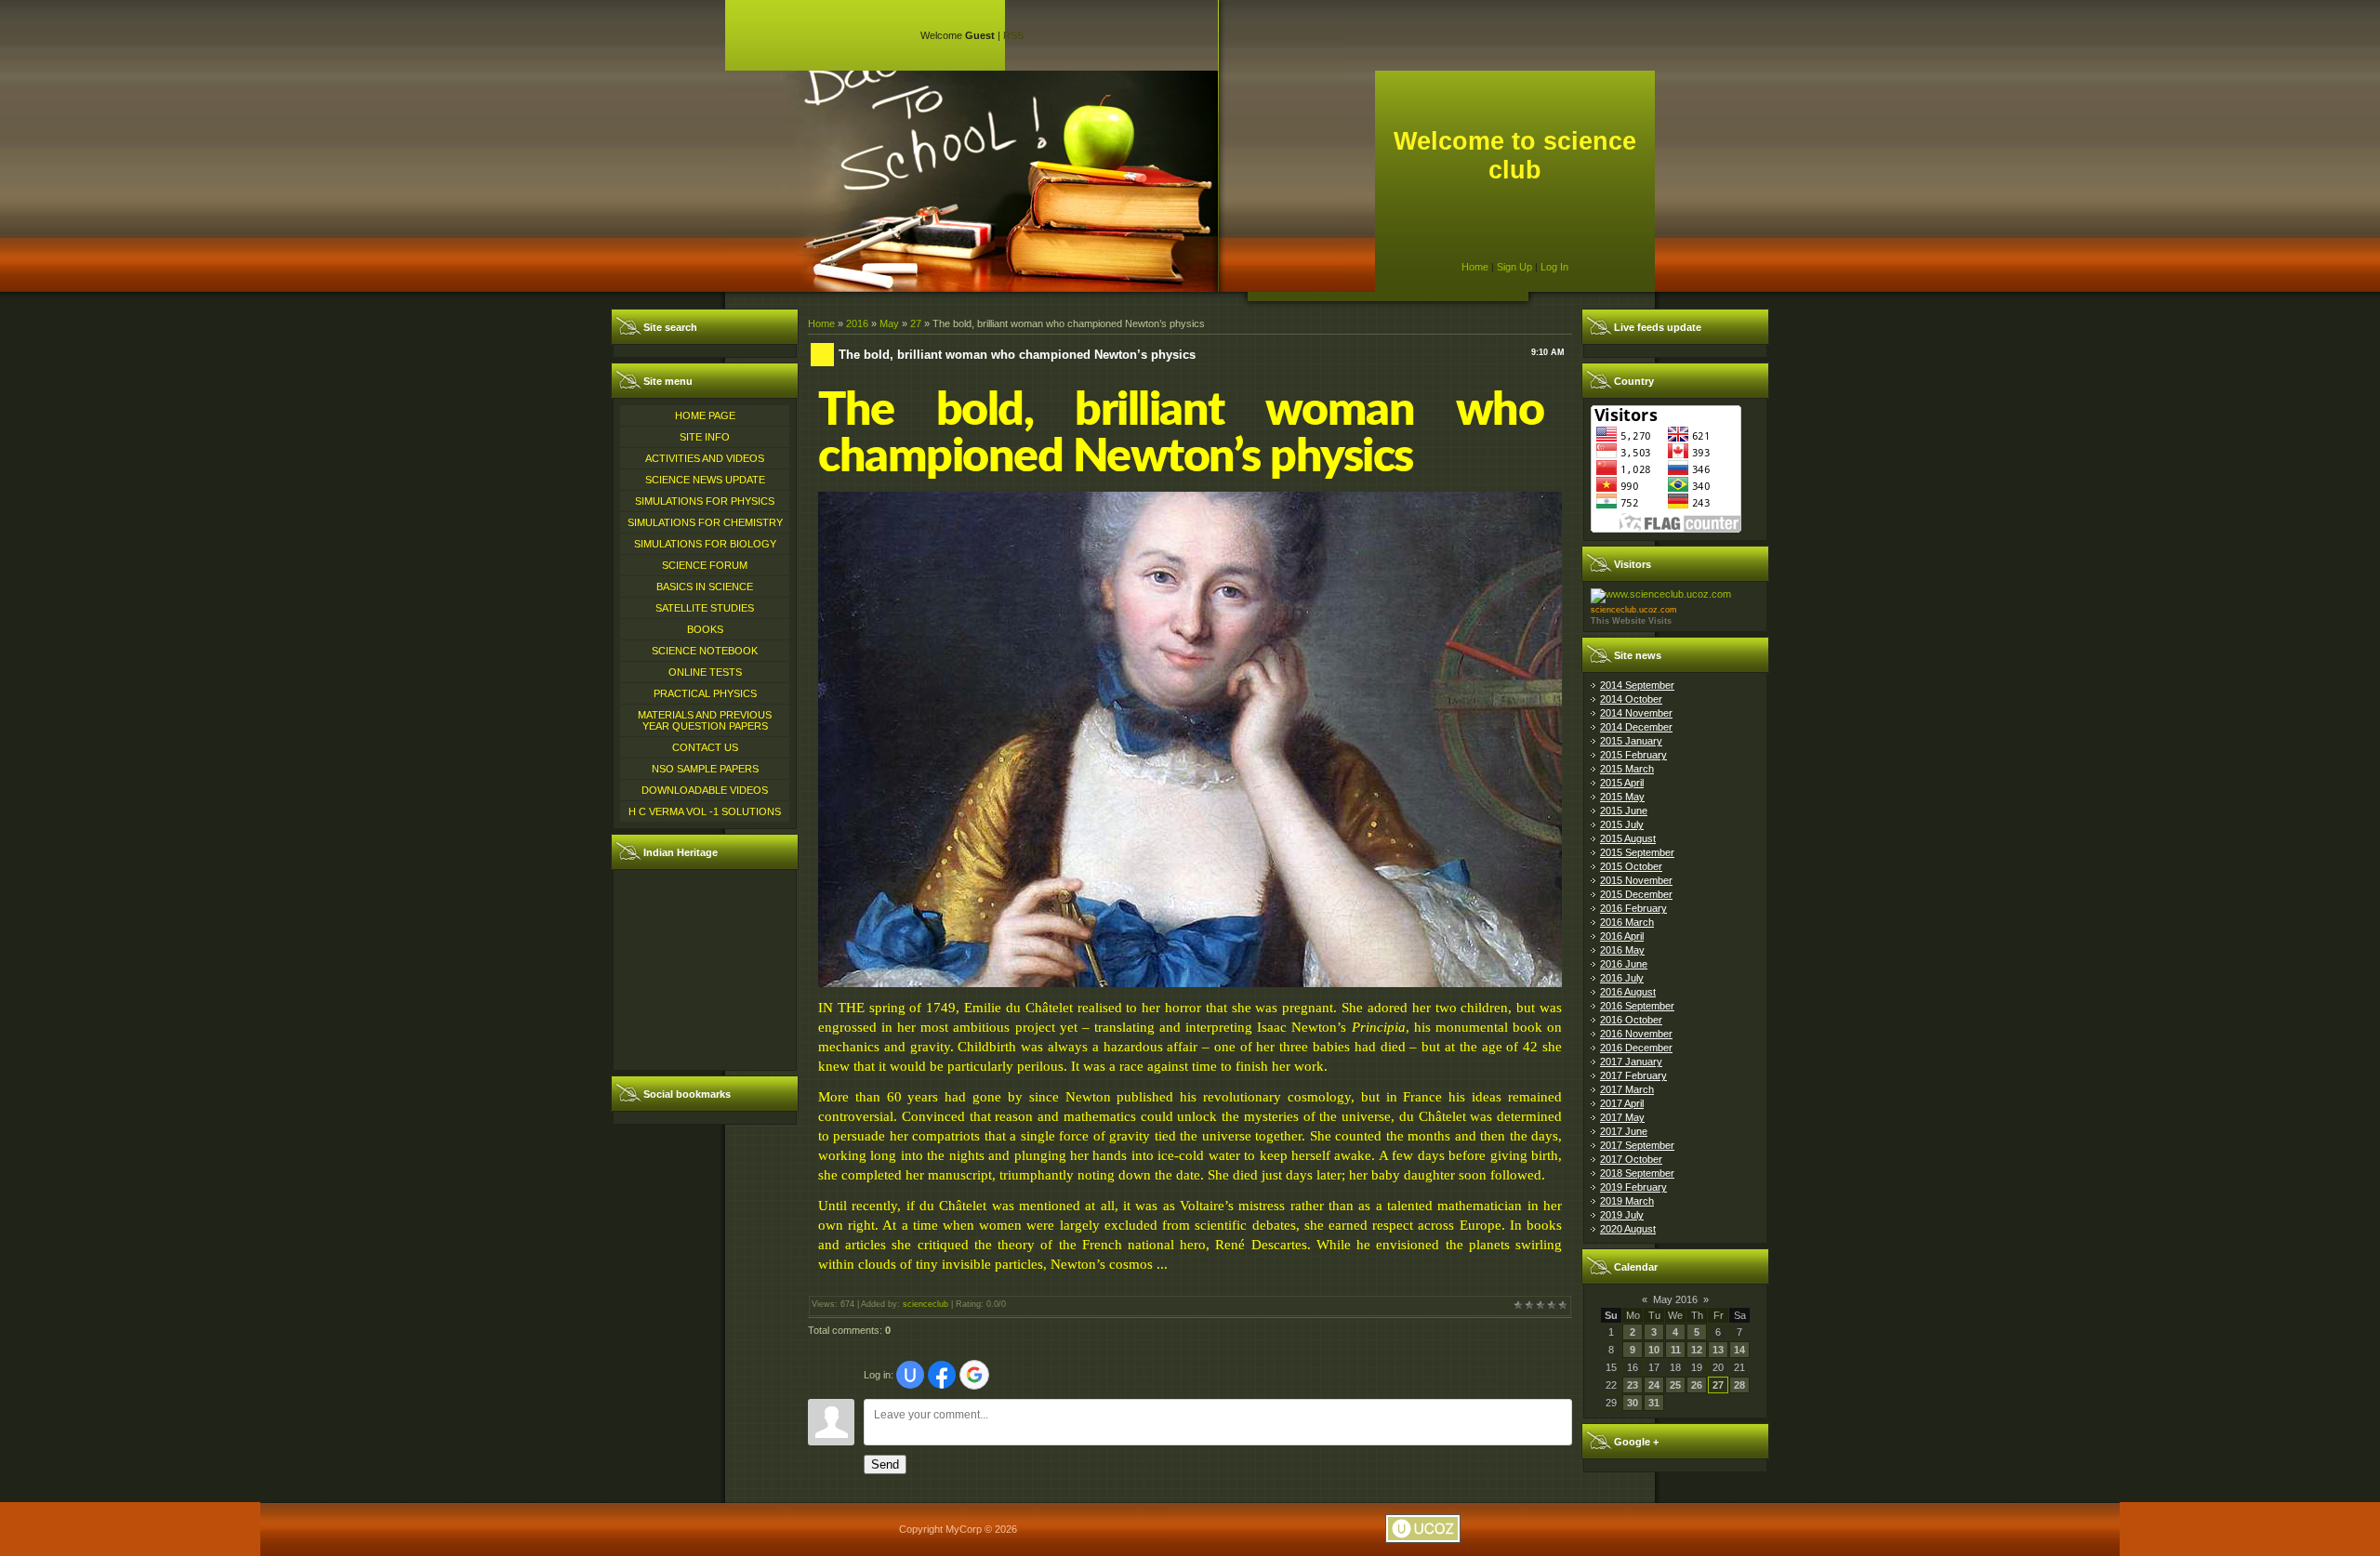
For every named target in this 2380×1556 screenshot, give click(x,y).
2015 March (1627, 769)
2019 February (1633, 1187)
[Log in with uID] (910, 1375)
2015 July (1622, 824)
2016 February (1633, 908)
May (889, 323)
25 (1675, 1385)
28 (1739, 1385)
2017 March (1627, 1089)
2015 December (1636, 894)
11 (1676, 1350)
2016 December (1636, 1048)
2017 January (1631, 1062)
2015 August (1628, 838)
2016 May (1622, 950)
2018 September (1637, 1173)
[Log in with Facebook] (942, 1375)
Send (885, 1464)
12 (1697, 1350)
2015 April (1622, 783)
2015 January (1631, 741)
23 (1633, 1385)
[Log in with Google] (974, 1375)
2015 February (1633, 755)
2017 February (1633, 1075)
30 (1633, 1403)
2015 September (1637, 852)
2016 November (1636, 1034)
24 (1654, 1385)
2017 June (1624, 1131)
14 (1739, 1350)
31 (1654, 1403)
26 (1697, 1385)
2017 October (1631, 1159)
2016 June (1624, 964)
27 (916, 323)
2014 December (1636, 727)
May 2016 (1675, 1299)
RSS (1013, 35)
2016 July (1622, 978)
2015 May (1622, 797)
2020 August (1628, 1229)
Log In (1554, 267)
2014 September (1637, 685)
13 (1718, 1350)
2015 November (1636, 880)
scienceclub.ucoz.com (1634, 610)
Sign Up (1514, 267)
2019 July (1622, 1215)
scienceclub (926, 1304)
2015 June (1624, 811)
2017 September (1637, 1145)
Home (1475, 267)
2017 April (1622, 1103)
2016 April (1622, 936)
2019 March (1627, 1201)
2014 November (1636, 713)
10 (1654, 1350)
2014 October (1631, 699)
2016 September (1637, 1006)
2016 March (1627, 922)
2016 (857, 323)
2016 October (1631, 1020)
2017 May (1622, 1117)
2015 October (1631, 866)
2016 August (1628, 992)
